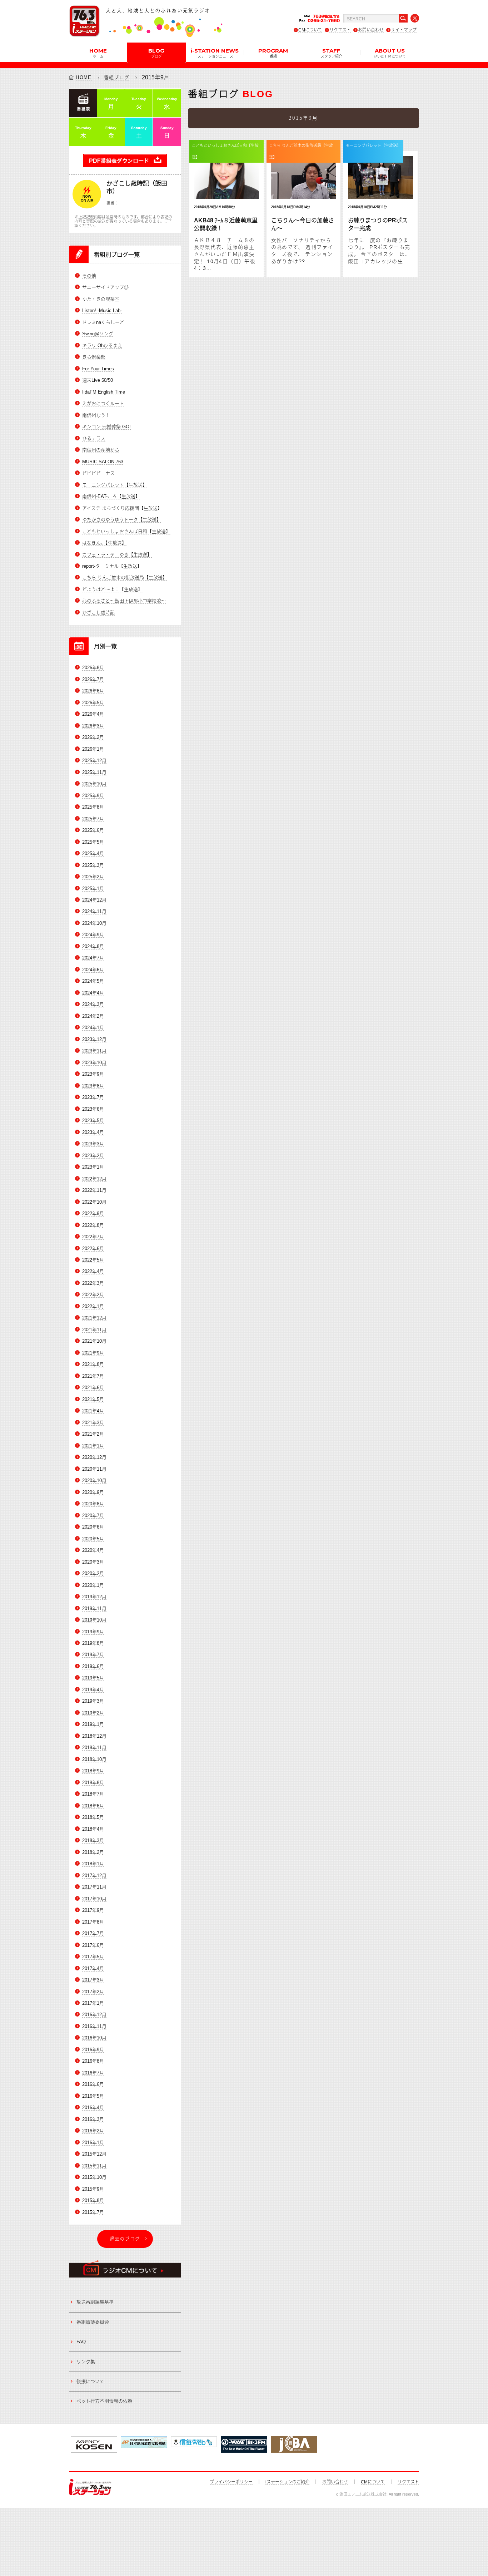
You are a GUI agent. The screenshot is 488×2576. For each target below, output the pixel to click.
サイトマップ (404, 30)
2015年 (151, 77)
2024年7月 (93, 958)
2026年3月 (93, 726)
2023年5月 (93, 1121)
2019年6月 (93, 1666)
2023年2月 (93, 1156)
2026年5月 (93, 703)
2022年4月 (93, 1271)
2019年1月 (93, 1724)
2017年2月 (93, 1992)
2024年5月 (93, 981)
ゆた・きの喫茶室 (101, 299)
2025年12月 (94, 761)
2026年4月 (93, 714)
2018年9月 (93, 1771)
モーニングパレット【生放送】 (115, 485)
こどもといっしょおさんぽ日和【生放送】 (126, 531)
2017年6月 (93, 1945)
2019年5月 (93, 1678)
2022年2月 (93, 1295)
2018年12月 (94, 1736)
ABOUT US (390, 53)
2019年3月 (93, 1701)
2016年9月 (93, 2050)
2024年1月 (93, 1028)
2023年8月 (93, 1086)
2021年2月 (93, 1434)
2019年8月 (93, 1643)
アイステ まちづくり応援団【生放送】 (122, 508)
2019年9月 (93, 1632)
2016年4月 (93, 2108)
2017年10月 (94, 1899)
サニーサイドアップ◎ (105, 287)
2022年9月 (93, 1213)
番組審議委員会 (93, 2322)
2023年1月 (93, 1167)
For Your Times (98, 369)
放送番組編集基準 (95, 2302)
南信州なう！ (96, 415)
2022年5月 (93, 1260)
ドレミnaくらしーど (103, 322)
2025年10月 (94, 784)
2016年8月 (93, 2061)
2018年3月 (93, 1840)
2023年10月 (94, 1063)
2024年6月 (93, 970)
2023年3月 (93, 1144)
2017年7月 (93, 1933)
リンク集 (86, 2362)
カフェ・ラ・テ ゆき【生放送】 (117, 555)
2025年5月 (93, 842)
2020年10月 (94, 1481)
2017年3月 (93, 1980)
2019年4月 (93, 1690)
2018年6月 (93, 1806)
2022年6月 (93, 1248)
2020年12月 (94, 1457)
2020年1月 (93, 1585)
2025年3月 (93, 865)
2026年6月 (93, 691)
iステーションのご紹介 (287, 2482)
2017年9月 (93, 1910)
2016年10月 (94, 2038)
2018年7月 (93, 1794)
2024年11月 (94, 911)
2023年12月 (94, 1039)
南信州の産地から (101, 450)
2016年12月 (94, 2015)
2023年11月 (94, 1051)
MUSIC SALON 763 (103, 462)
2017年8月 (93, 1922)
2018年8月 (93, 1783)
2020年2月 (93, 1573)
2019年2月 (93, 1713)
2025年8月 (93, 807)
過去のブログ (125, 2239)
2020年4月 (93, 1550)
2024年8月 (93, 946)
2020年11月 (94, 1469)
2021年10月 (94, 1341)
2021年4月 (93, 1411)
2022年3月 (93, 1283)
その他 (89, 276)
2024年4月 (93, 993)
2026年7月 (93, 679)
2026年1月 (93, 749)
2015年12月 (94, 2154)
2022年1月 (93, 1306)
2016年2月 (93, 2131)
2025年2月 (93, 877)
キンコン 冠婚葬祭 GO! (106, 427)
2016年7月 (93, 2073)
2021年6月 (93, 1388)
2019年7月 (93, 1655)
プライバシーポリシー (231, 2482)
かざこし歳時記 (98, 613)
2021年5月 (93, 1399)
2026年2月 (93, 737)
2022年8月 (93, 1225)
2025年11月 (94, 772)
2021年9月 (93, 1353)
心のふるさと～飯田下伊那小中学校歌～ (124, 601)
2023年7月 (93, 1097)
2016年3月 (93, 2119)
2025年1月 (93, 889)
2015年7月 (93, 2212)
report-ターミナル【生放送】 (112, 566)
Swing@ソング (98, 334)
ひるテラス (94, 438)
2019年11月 (94, 1608)
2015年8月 (93, 2200)
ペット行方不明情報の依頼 (104, 2401)
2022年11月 (94, 1190)
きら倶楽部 (94, 357)
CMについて (310, 30)
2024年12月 (94, 900)
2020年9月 (93, 1492)
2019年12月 (94, 1597)
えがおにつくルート (103, 403)
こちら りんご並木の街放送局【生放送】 (125, 578)
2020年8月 (93, 1504)
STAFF (332, 53)
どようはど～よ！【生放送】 (112, 589)
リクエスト (340, 30)
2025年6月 (93, 830)
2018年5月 (93, 1817)
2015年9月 (93, 2189)
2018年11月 (94, 1748)
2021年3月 (93, 1423)
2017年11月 (94, 1887)
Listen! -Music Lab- (102, 310)
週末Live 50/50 (98, 380)
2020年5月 (93, 1539)
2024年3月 (93, 1004)
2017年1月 (93, 2003)
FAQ (81, 2342)
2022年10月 (94, 1202)
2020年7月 (93, 1516)
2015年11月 (94, 2166)
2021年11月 (94, 1330)
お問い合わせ (371, 30)
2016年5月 (93, 2096)
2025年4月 (93, 853)
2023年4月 (93, 1132)
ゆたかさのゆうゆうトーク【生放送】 (122, 520)
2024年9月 (93, 935)
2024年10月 (94, 923)
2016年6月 (93, 2084)
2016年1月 (93, 2143)
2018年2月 (93, 1852)
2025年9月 (93, 796)
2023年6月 (93, 1109)
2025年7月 (93, 819)
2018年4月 (93, 1829)
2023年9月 (93, 1074)
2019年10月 (94, 1620)
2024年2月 (93, 1016)
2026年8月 (93, 668)
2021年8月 (93, 1364)
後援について (90, 2381)
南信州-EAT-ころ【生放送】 (111, 496)
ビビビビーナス (98, 473)
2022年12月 (94, 1179)
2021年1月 (93, 1446)
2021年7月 (93, 1376)
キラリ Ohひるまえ (102, 346)
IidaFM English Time (104, 392)
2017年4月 (93, 1968)
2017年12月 (94, 1876)
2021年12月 (94, 1318)
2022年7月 (93, 1237)
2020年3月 (93, 1562)
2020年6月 (93, 1527)
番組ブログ (117, 77)
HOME (98, 53)
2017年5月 (93, 1957)
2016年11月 (94, 2026)
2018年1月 (93, 1864)
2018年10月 (94, 1759)
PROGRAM (273, 53)
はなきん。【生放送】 (104, 543)
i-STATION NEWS (215, 53)
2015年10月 (94, 2177)
